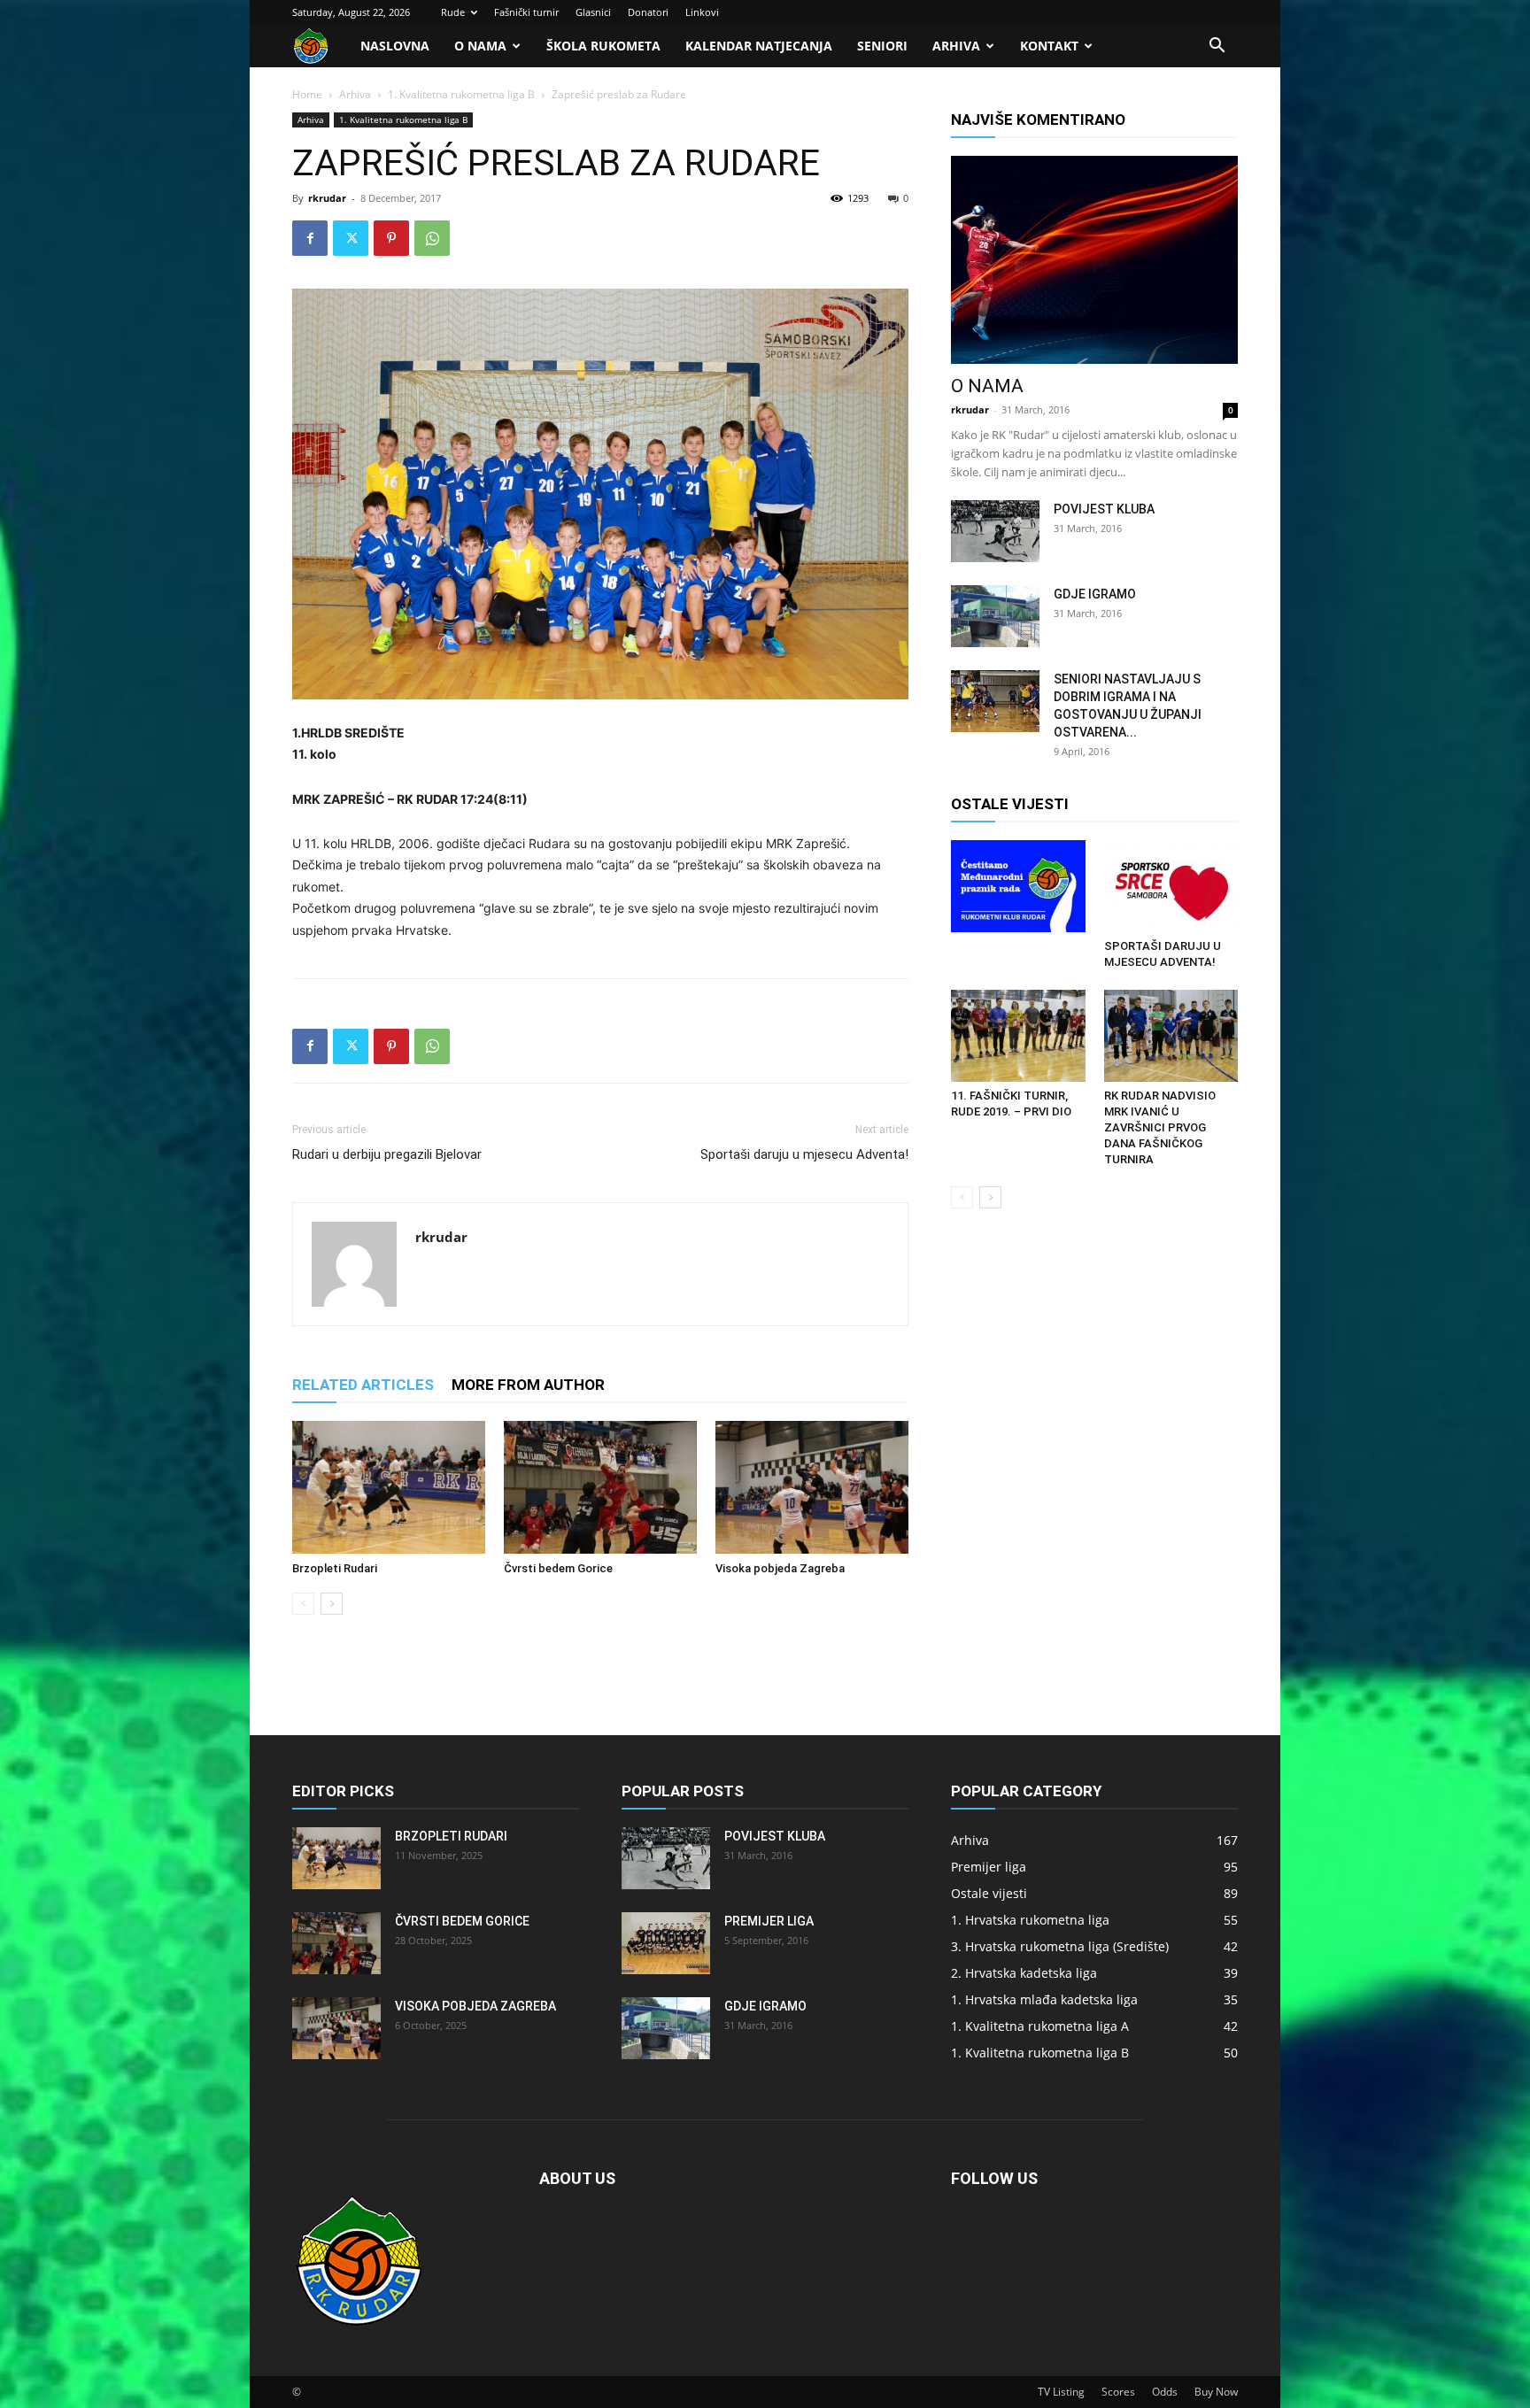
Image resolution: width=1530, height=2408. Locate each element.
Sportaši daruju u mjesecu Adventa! (804, 1154)
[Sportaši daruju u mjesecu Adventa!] (1171, 886)
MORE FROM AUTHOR (528, 1385)
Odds (1165, 2392)
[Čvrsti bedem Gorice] (600, 1487)
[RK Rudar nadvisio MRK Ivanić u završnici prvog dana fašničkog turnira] (1171, 1036)
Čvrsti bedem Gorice (558, 1568)
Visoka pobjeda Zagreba (780, 1568)
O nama (480, 46)
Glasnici (593, 12)
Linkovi (702, 12)
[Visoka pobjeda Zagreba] (812, 1487)
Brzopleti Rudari (335, 1568)
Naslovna (395, 46)
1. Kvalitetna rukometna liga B (461, 94)
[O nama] (1094, 260)
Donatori (648, 12)
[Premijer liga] (666, 1943)
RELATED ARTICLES (363, 1385)
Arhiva (956, 46)
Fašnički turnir (526, 12)
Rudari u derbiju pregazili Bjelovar (387, 1154)
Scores (1118, 2392)
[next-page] (332, 1604)
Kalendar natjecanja (759, 46)
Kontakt (1049, 46)
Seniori (882, 46)
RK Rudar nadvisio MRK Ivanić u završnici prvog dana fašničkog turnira (1160, 1127)
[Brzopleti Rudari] (389, 1487)
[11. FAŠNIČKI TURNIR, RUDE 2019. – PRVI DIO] (1018, 1036)
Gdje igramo (1095, 594)
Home (307, 94)
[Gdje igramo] (995, 616)
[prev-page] (303, 1604)
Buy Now (1216, 2392)
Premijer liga (769, 1921)
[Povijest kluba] (995, 531)
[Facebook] (310, 238)
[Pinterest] (391, 238)
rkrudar (327, 198)
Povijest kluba (1104, 509)
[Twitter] (351, 238)
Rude (453, 12)
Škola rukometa (603, 46)
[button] (1217, 47)
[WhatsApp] (432, 238)
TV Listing (1061, 2392)
